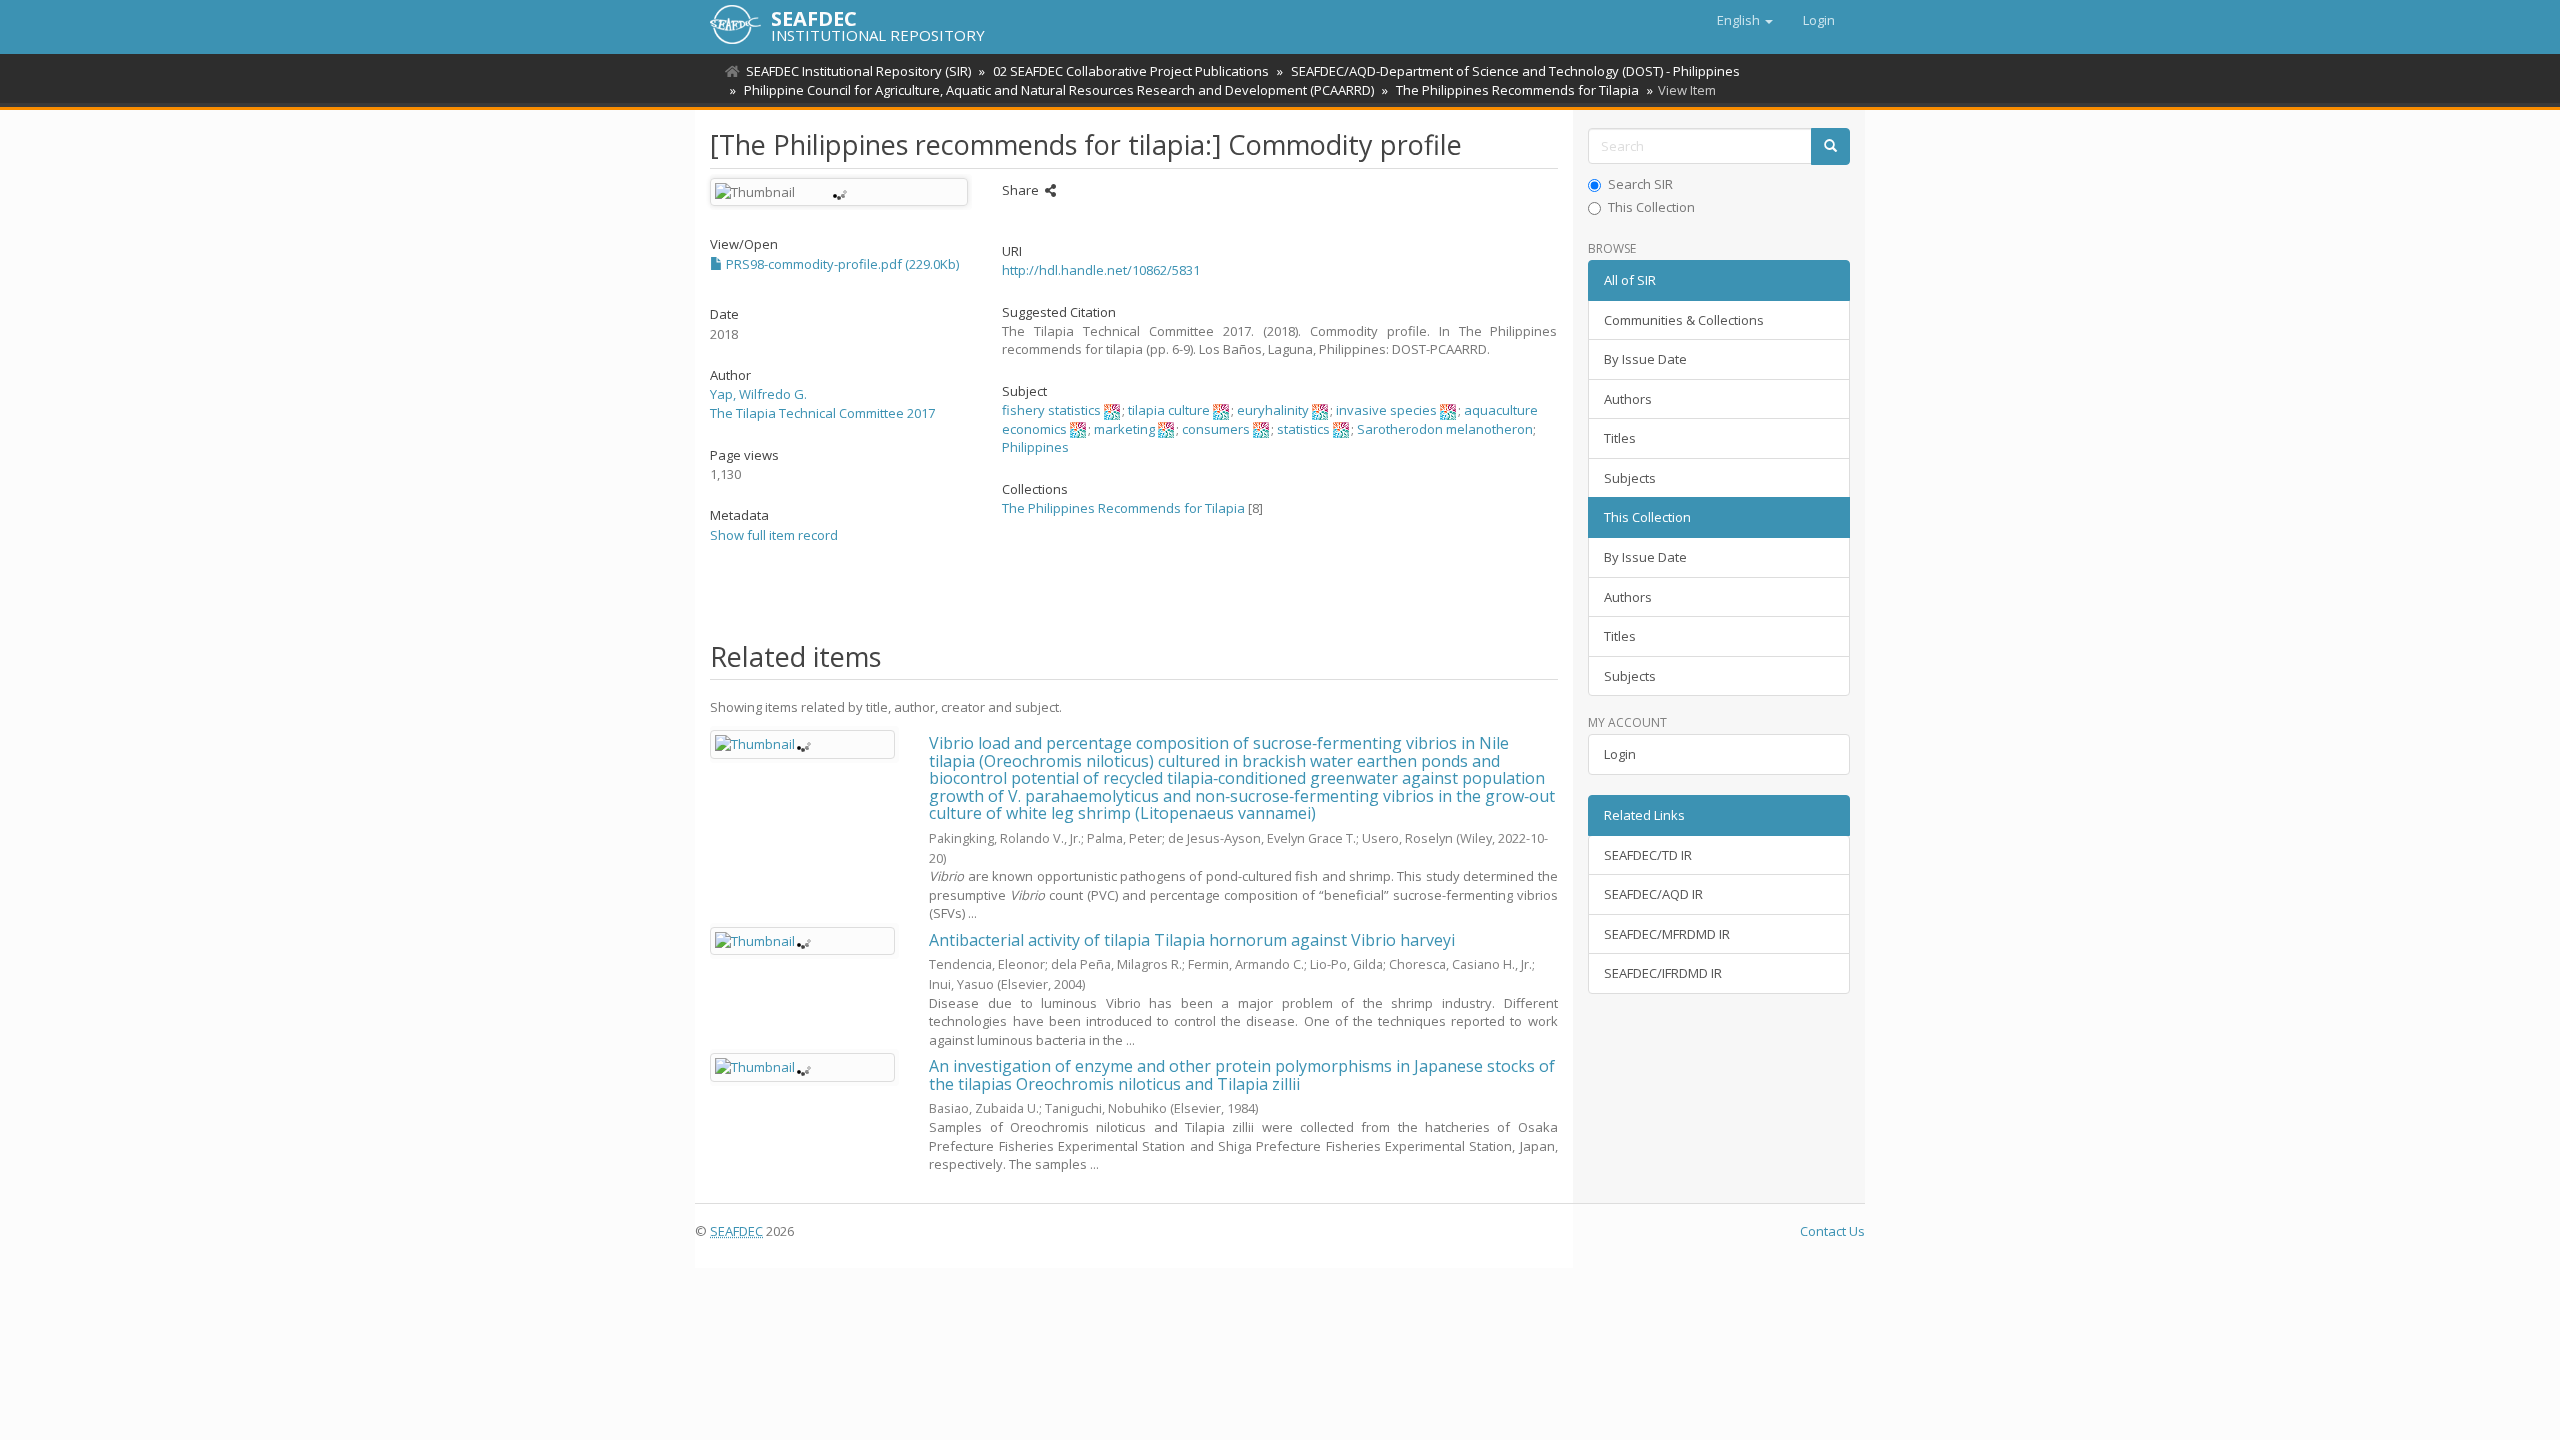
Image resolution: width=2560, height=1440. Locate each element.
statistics (1303, 429)
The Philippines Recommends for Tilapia (1517, 90)
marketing (1124, 429)
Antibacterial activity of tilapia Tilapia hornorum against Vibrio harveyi (1192, 940)
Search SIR (1640, 184)
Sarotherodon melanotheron (1445, 429)
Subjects (1630, 478)
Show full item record (774, 535)
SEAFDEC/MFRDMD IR (1667, 934)
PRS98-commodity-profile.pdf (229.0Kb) (841, 264)
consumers (1216, 429)
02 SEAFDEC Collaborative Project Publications (1131, 71)
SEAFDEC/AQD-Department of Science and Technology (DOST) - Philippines (1515, 71)
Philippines (1035, 447)
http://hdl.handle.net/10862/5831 (1101, 270)
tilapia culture (1169, 410)
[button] (1745, 20)
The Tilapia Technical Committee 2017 (822, 413)
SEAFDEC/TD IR (1648, 855)
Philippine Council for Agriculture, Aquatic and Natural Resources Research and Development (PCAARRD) (1059, 90)
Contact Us (1832, 1231)
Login (1620, 754)
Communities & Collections (1684, 320)
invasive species (1386, 410)
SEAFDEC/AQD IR (1653, 894)
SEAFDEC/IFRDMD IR (1663, 973)
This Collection (1651, 207)
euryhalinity (1273, 410)
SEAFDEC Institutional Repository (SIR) (858, 71)
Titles (1620, 438)
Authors (1628, 399)
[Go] (1830, 146)
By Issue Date (1645, 359)
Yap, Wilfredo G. (758, 394)
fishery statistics (1051, 410)
